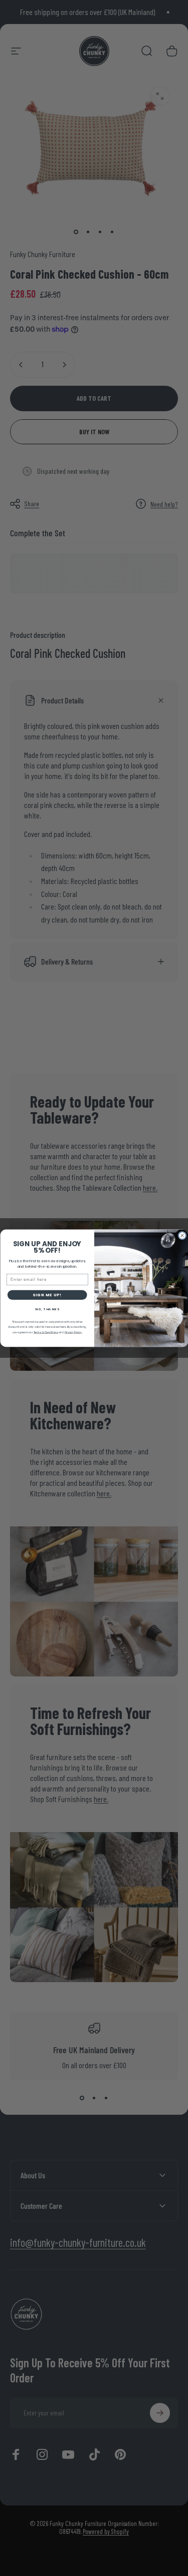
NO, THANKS (47, 1309)
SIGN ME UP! (47, 1295)
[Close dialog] (182, 1235)
